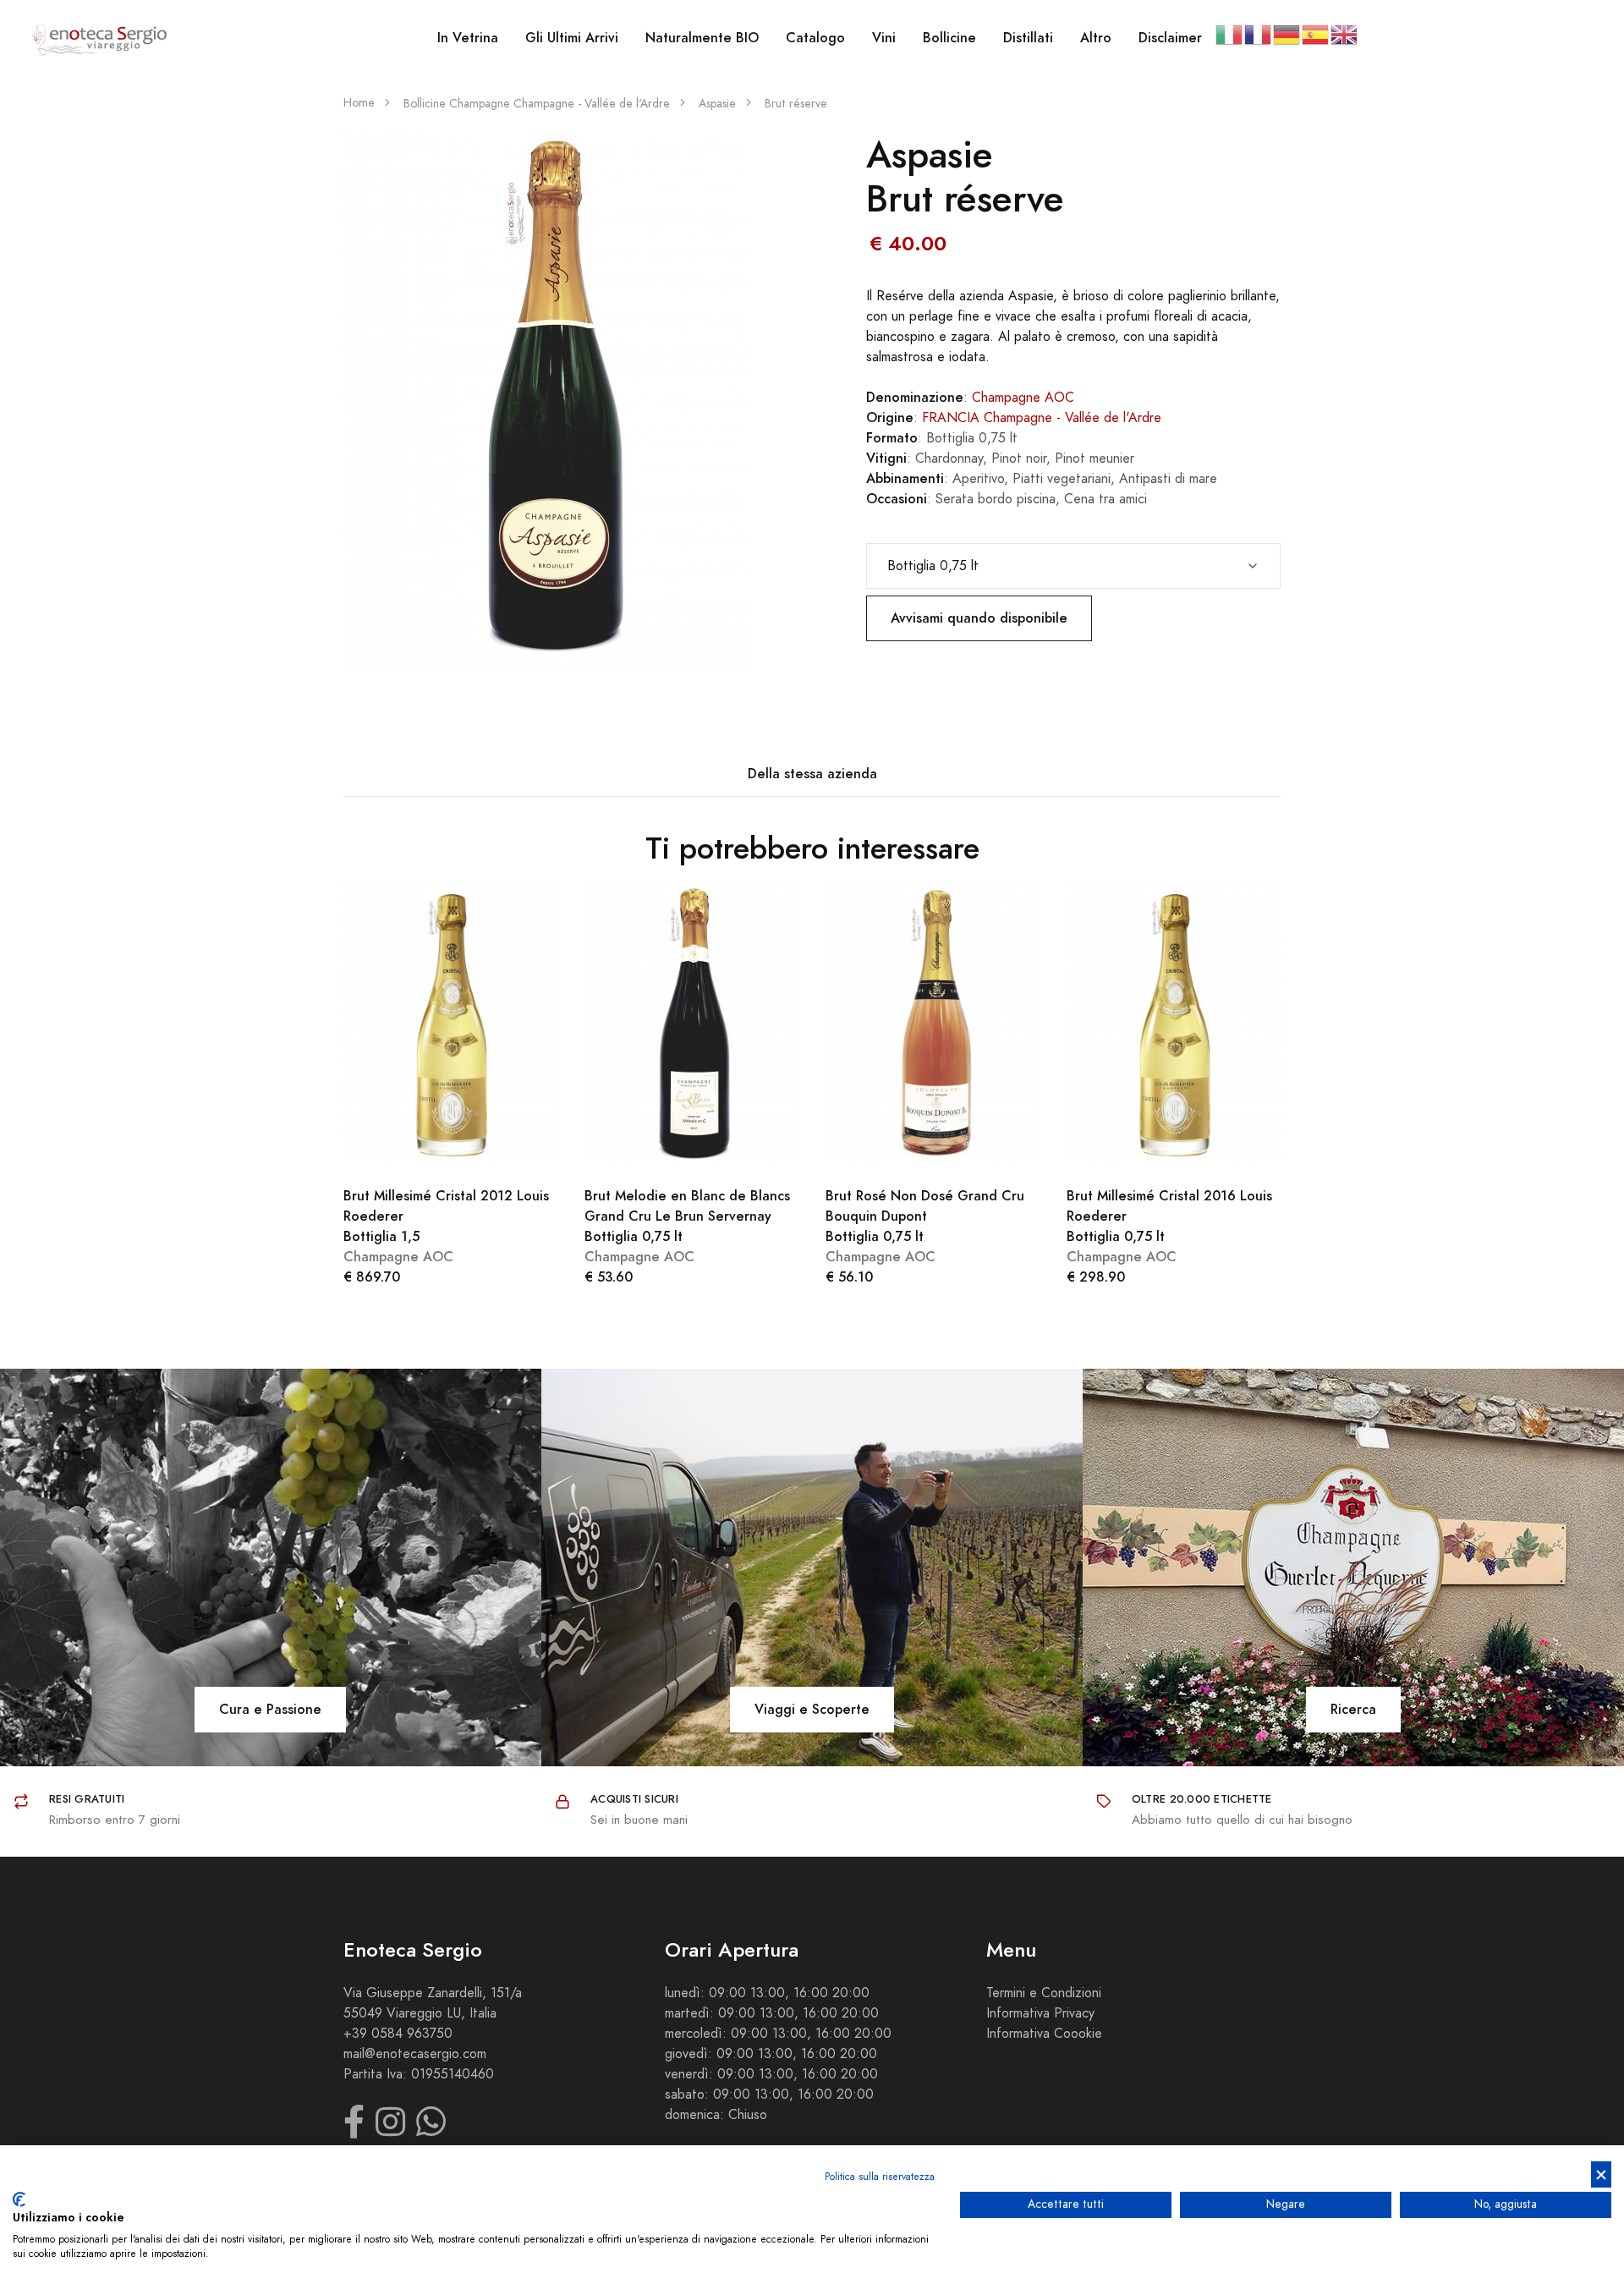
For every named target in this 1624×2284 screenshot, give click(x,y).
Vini (884, 38)
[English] (1345, 34)
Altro (1096, 38)
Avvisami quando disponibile (979, 618)
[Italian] (1230, 34)
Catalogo (815, 38)
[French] (1259, 34)
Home (359, 103)
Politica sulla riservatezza (880, 2177)
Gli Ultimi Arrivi (572, 38)
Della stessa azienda (812, 774)
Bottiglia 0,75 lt (687, 1216)
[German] (1287, 34)
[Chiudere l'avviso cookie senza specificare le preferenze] (1601, 2174)
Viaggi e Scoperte (812, 1709)
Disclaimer (1170, 38)
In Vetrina (468, 38)
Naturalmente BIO (702, 38)
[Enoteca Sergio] (100, 38)
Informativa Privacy (1040, 2013)
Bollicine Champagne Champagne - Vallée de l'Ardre (537, 104)
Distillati (1028, 38)
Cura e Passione (270, 1709)
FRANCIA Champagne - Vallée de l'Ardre (1042, 418)
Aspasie (717, 104)
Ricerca (1353, 1709)
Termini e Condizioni (1044, 1993)
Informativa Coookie (1044, 2034)
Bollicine (949, 38)
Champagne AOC (1023, 398)
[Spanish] (1316, 34)
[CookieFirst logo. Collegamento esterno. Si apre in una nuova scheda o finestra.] (19, 2199)
